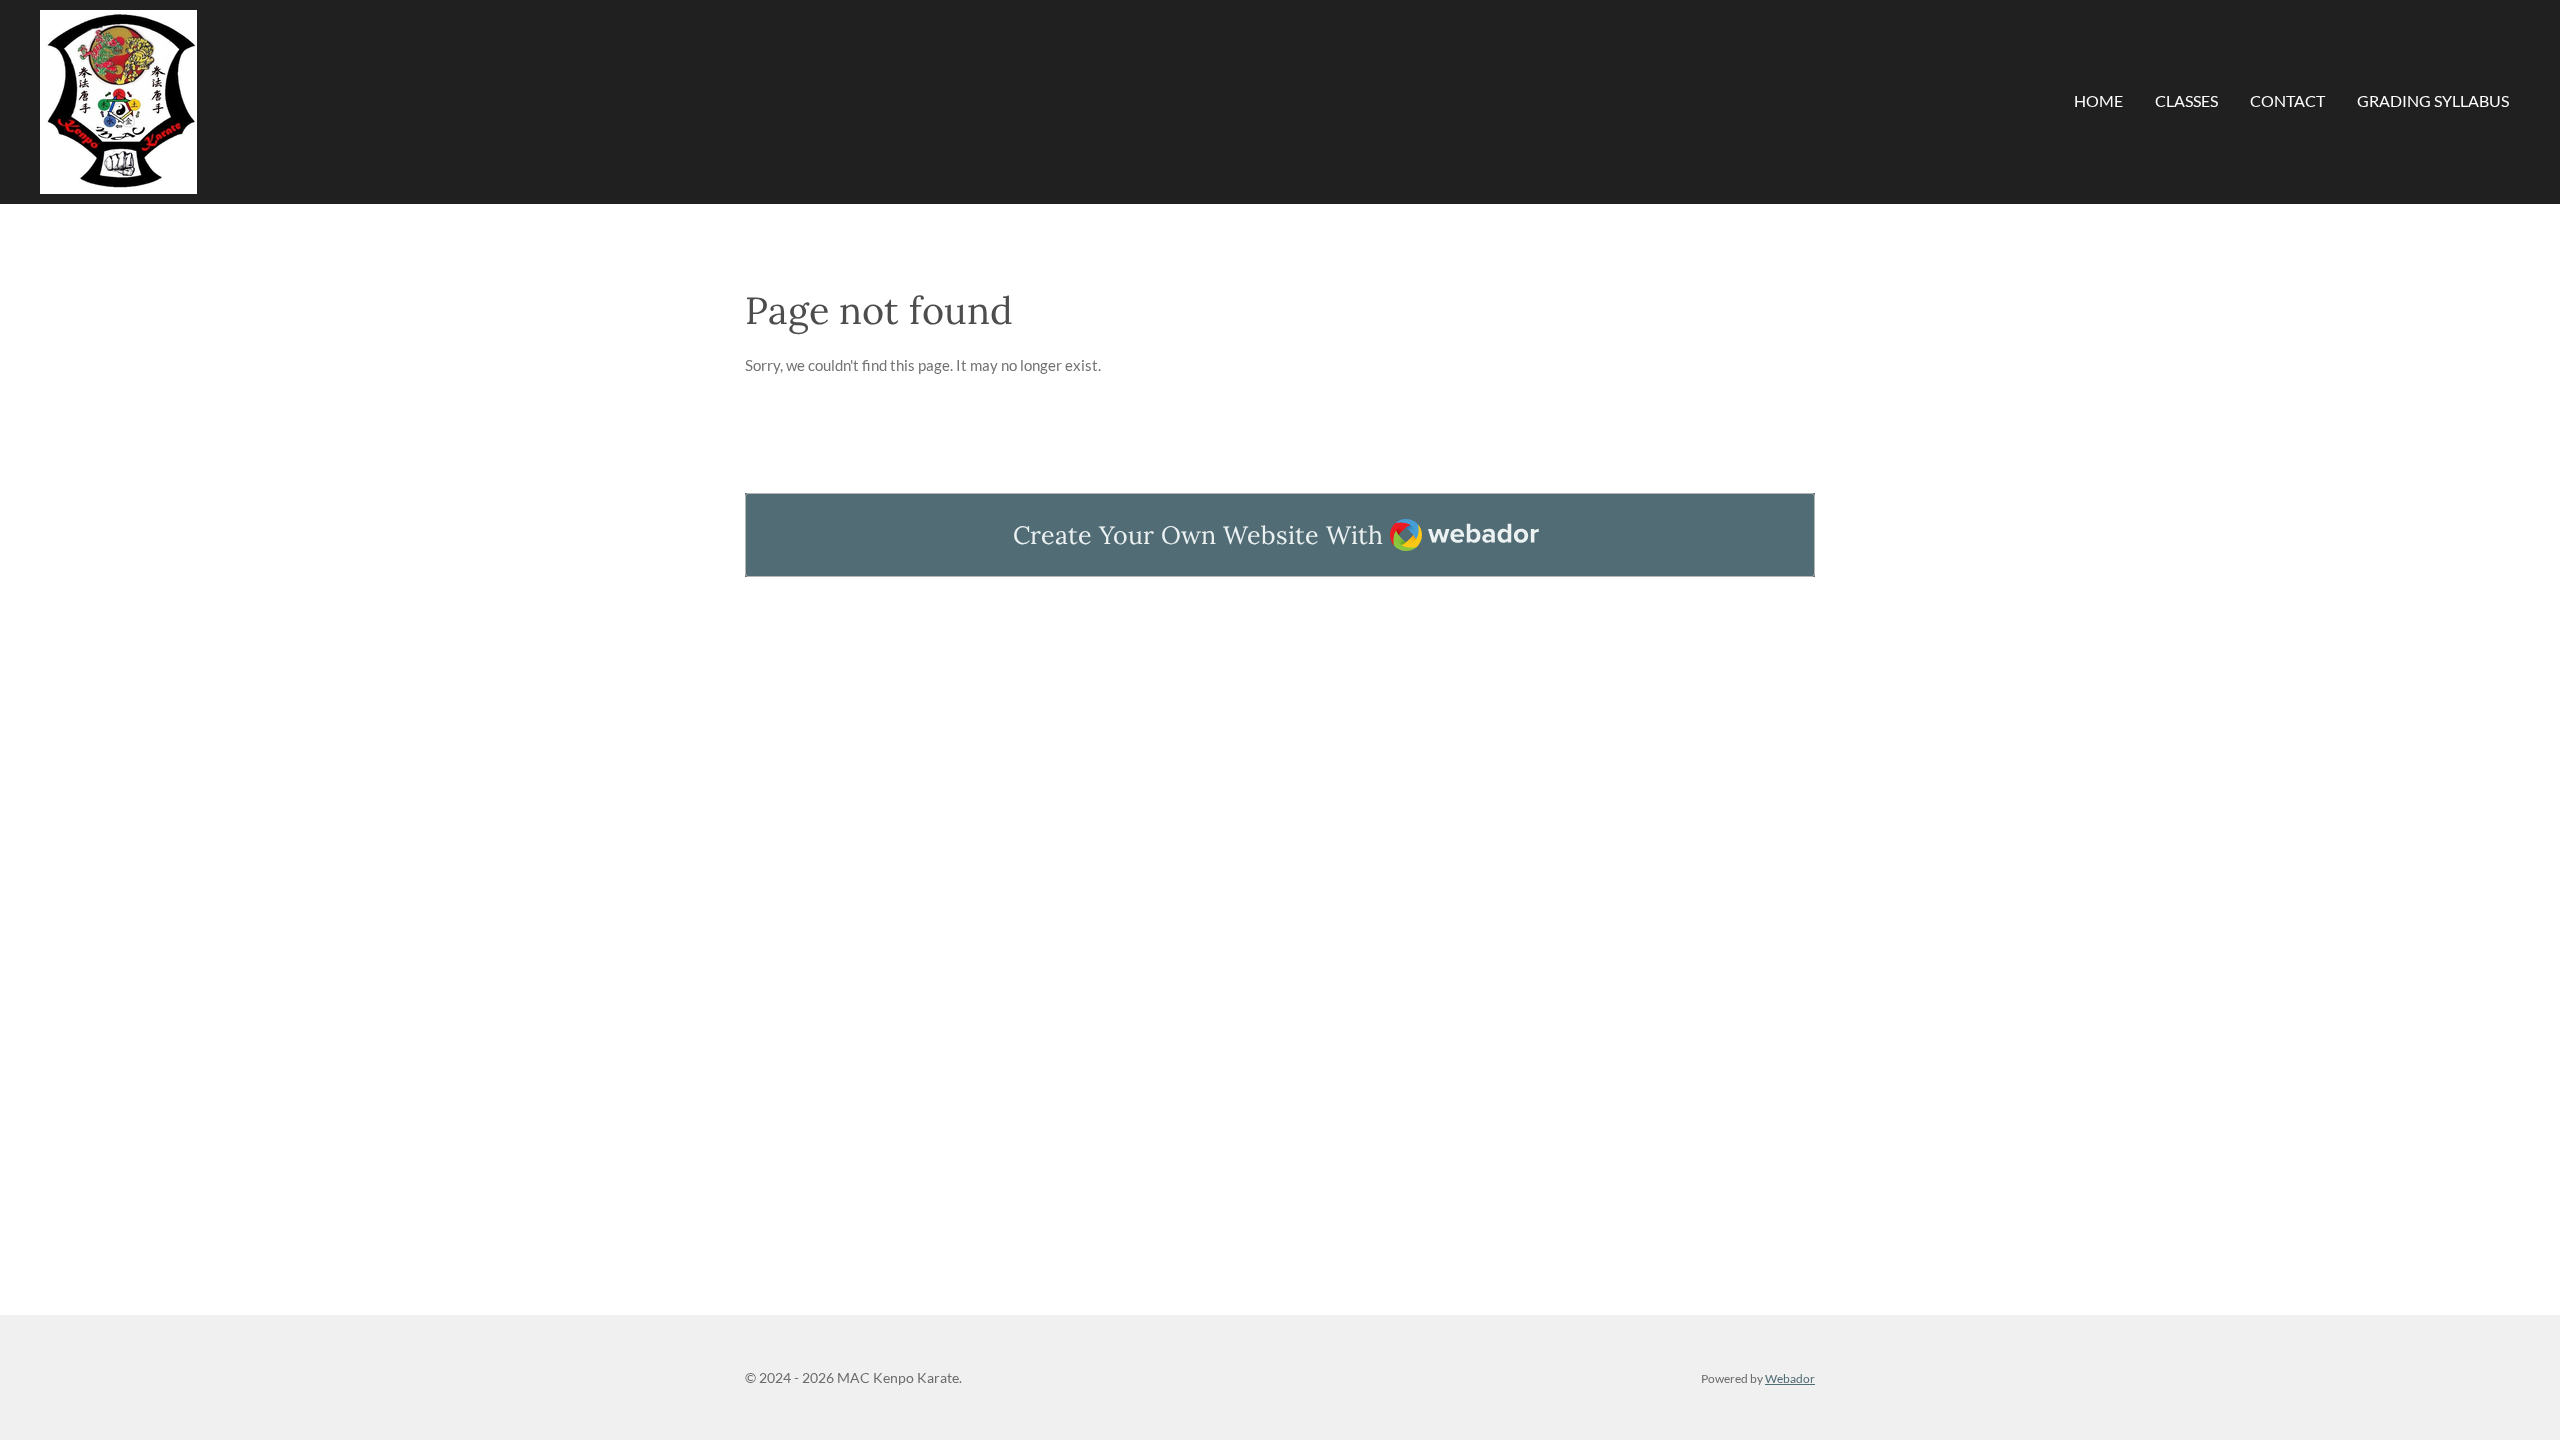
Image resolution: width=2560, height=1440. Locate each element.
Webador (1790, 1378)
